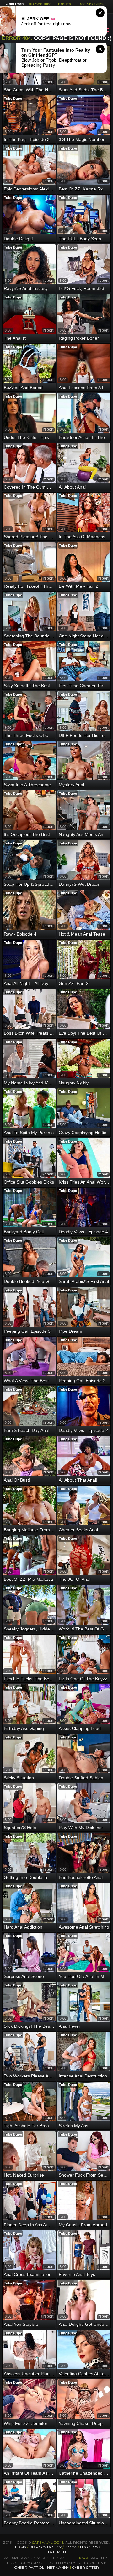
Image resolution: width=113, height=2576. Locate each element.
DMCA (71, 2547)
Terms (19, 2547)
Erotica (65, 4)
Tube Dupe (13, 99)
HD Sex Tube (40, 4)
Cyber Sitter (85, 2567)
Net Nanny (58, 2567)
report (48, 82)
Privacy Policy (46, 2547)
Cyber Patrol (29, 2567)
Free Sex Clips (91, 4)
